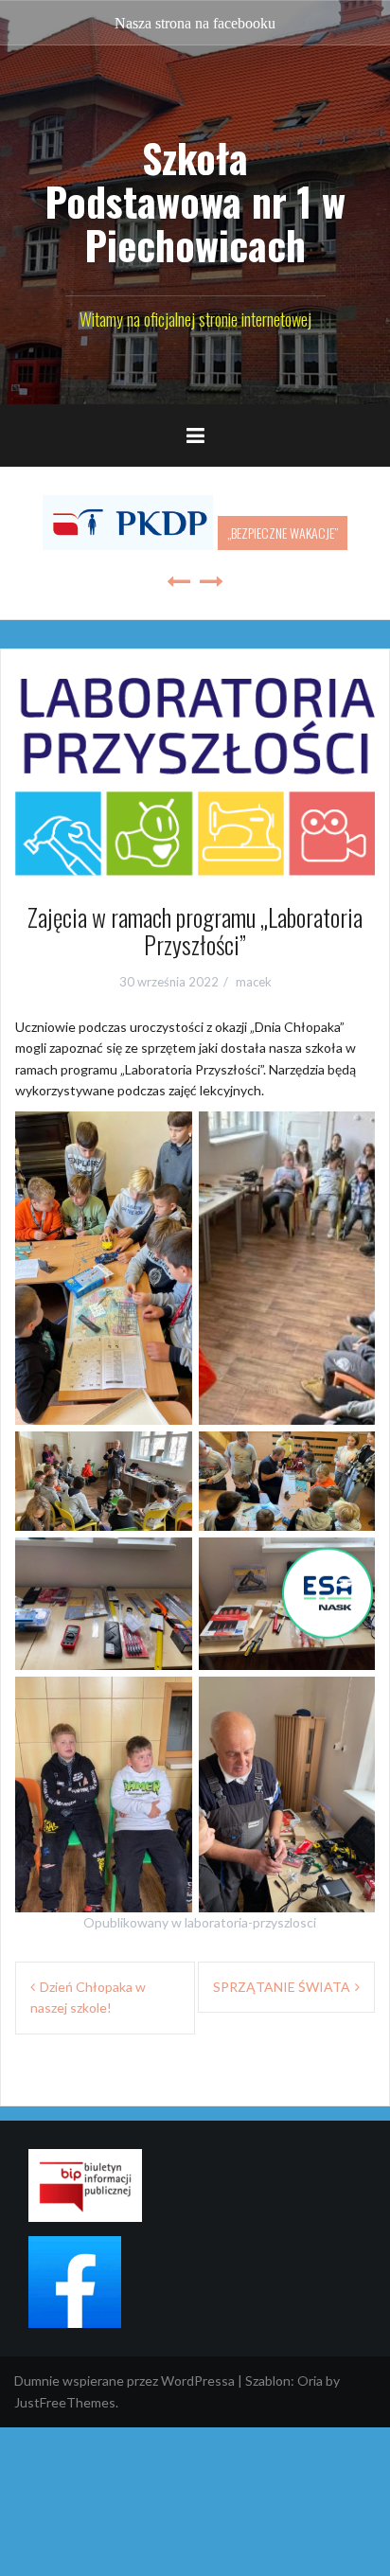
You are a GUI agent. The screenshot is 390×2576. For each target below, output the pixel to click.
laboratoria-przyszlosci (250, 1922)
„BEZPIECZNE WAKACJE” (283, 533)
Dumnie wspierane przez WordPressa (124, 2381)
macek (254, 982)
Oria (310, 2381)
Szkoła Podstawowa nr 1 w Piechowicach (195, 201)
